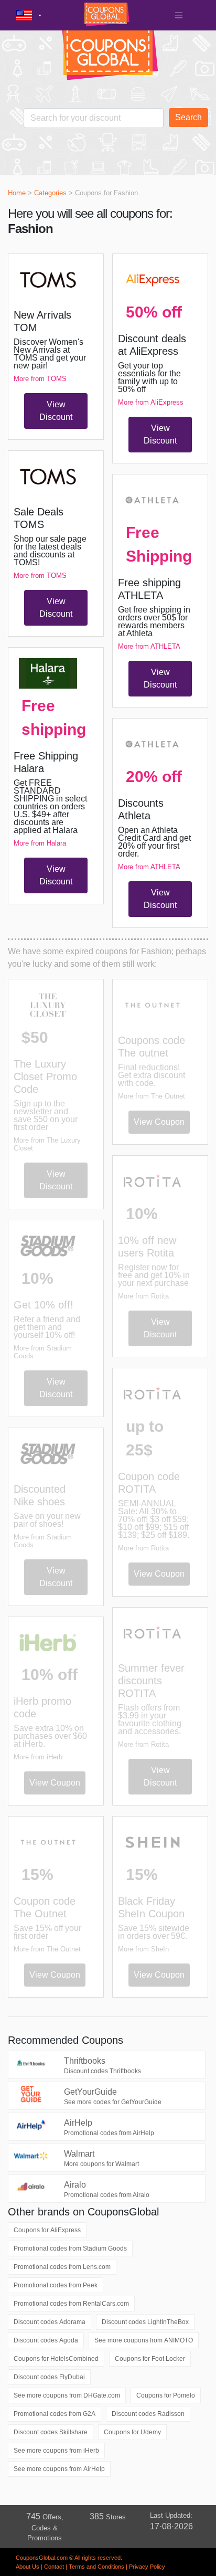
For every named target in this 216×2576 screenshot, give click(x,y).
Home (17, 193)
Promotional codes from (70, 2248)
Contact (54, 2567)
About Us (28, 2567)
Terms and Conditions (96, 2567)
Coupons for (47, 2230)
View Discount (56, 411)
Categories (50, 193)
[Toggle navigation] (179, 15)
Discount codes (50, 2322)
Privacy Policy (147, 2567)
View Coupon (55, 1783)
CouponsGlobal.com (42, 2558)
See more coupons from (144, 2340)
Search (188, 117)
